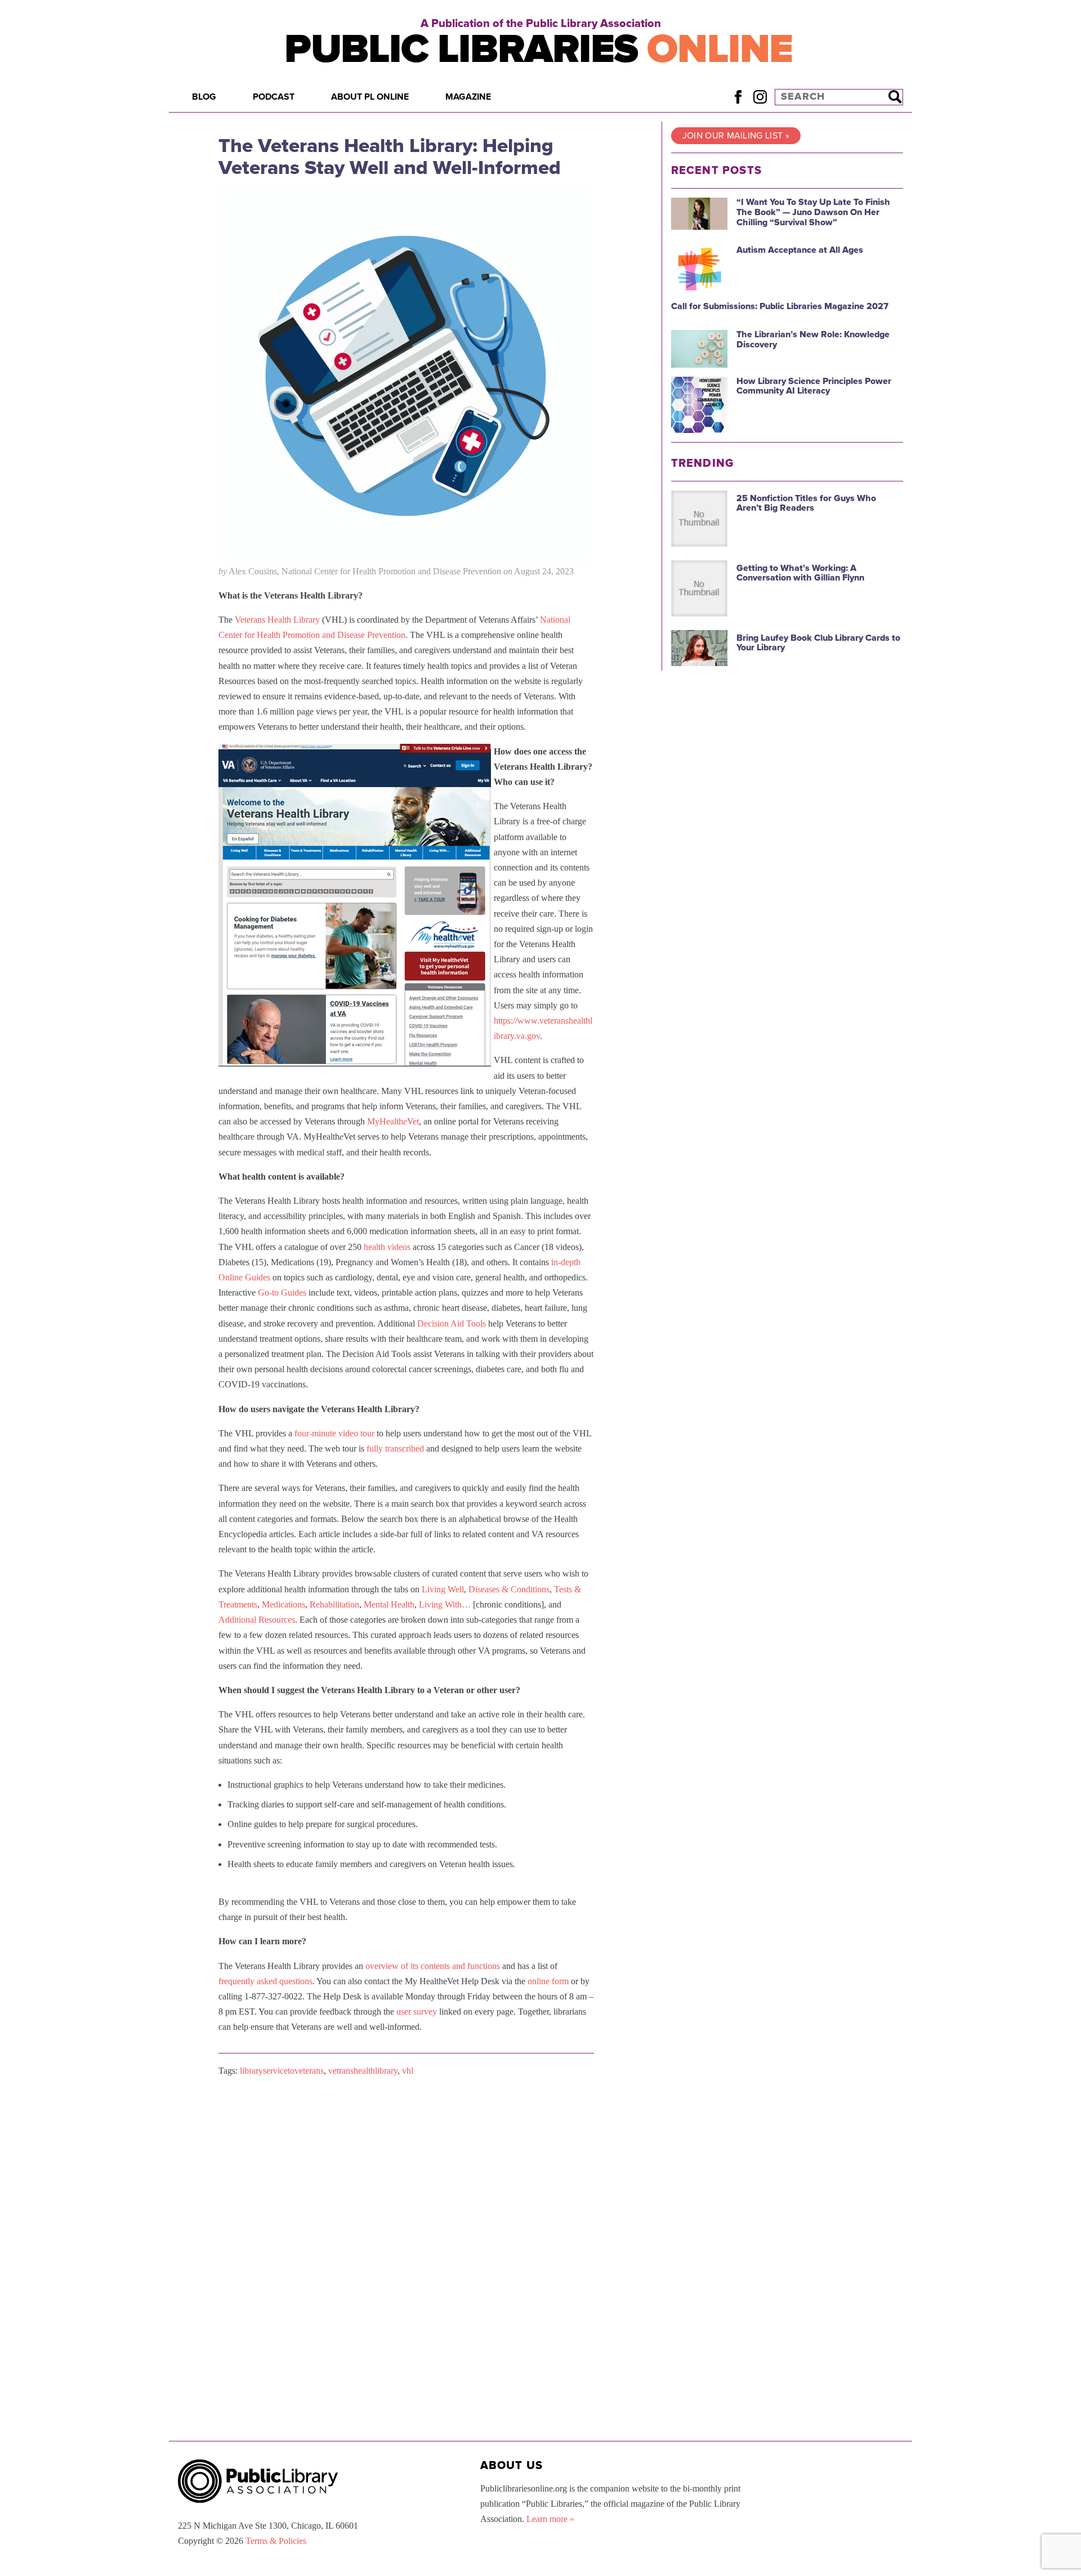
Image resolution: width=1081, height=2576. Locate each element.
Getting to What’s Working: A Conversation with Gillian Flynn (800, 573)
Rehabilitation (334, 1604)
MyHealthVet (393, 1121)
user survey (417, 2012)
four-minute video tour (334, 1433)
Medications (283, 1604)
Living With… (445, 1604)
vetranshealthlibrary (363, 2071)
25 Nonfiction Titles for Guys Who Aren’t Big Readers (806, 503)
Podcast (274, 97)
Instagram (760, 97)
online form (548, 1981)
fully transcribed (395, 1448)
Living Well (443, 1589)
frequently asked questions (265, 1981)
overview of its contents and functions (433, 1966)
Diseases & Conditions (509, 1589)
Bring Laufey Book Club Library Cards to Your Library (818, 643)
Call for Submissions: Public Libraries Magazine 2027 (780, 306)
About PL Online (370, 97)
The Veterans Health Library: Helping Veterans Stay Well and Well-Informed (390, 157)
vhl (408, 2071)
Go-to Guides (282, 1293)
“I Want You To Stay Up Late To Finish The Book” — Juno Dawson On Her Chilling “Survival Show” (813, 212)
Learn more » (550, 2519)
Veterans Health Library (277, 620)
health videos (387, 1247)
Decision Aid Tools (452, 1323)
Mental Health (389, 1604)
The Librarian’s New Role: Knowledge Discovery (813, 340)
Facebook (738, 97)
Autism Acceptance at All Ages (800, 250)
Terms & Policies (276, 2541)
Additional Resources (257, 1620)
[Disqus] (406, 2228)
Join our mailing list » (736, 136)
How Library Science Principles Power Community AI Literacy (814, 386)
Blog (204, 97)
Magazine (468, 97)
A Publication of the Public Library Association (541, 24)
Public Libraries (539, 49)
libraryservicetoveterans (282, 2071)
